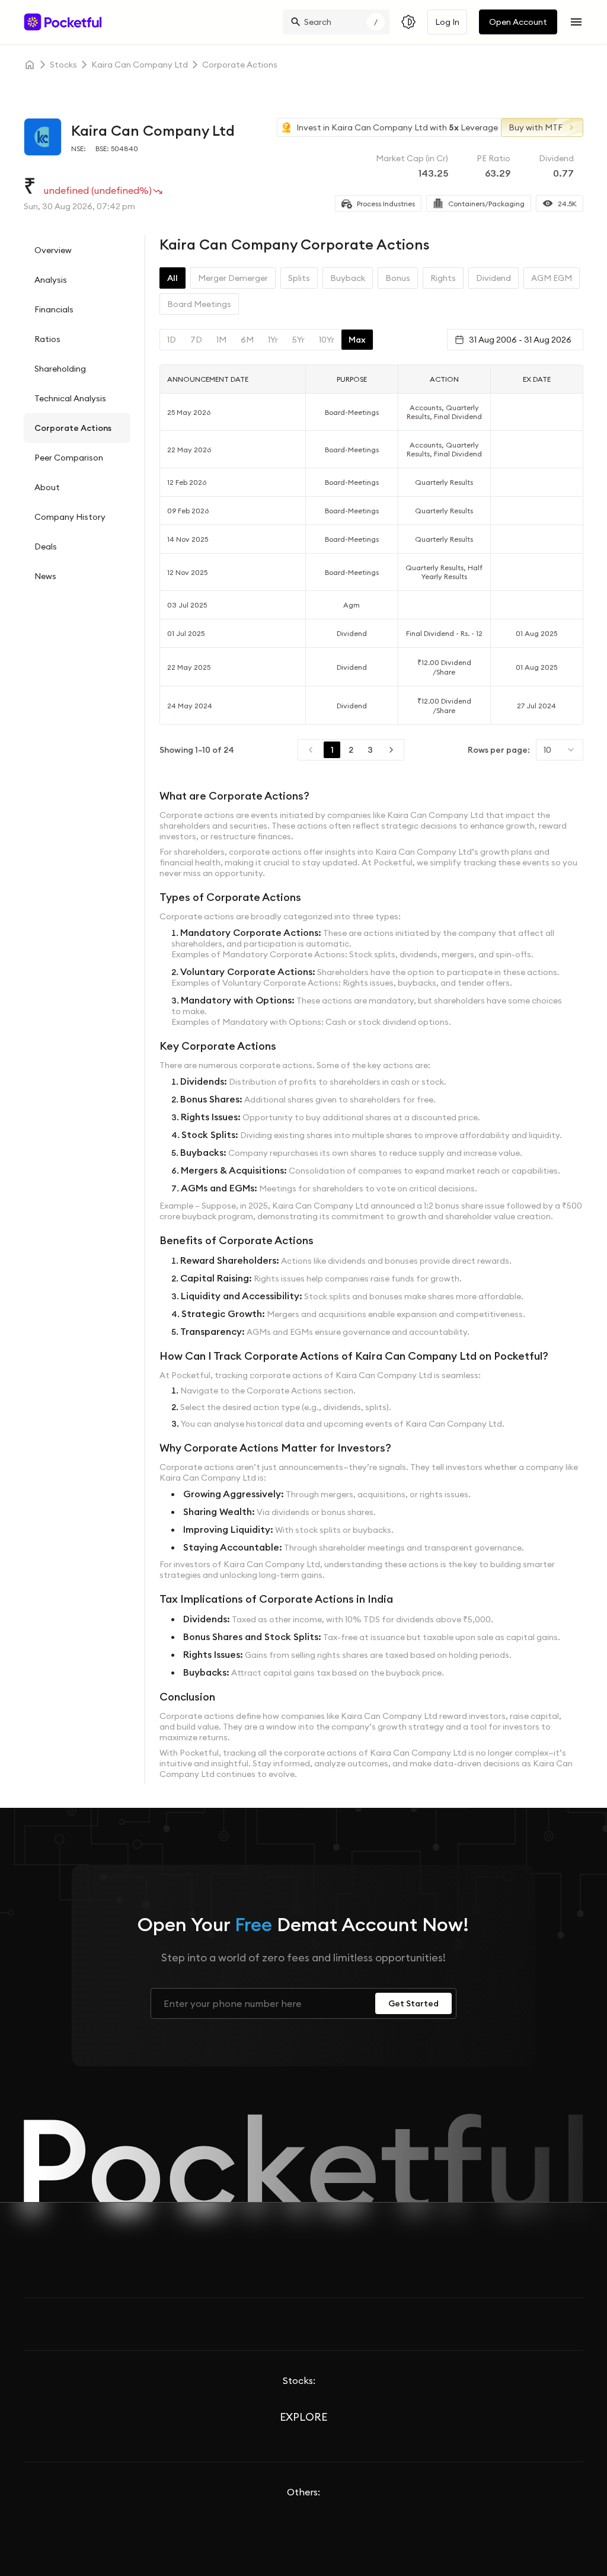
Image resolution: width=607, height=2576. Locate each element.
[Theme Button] (408, 22)
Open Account (518, 22)
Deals (46, 546)
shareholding (60, 369)
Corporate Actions (73, 428)
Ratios (47, 339)
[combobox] (560, 750)
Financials (54, 309)
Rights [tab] (443, 278)
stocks (63, 65)
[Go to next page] (391, 750)
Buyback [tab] (348, 278)
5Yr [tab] (298, 340)
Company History (70, 517)
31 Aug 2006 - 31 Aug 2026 (520, 340)
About (47, 487)
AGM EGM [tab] (552, 278)
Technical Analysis (70, 398)
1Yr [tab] (273, 340)
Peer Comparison (69, 458)
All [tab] (172, 278)
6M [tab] (247, 340)
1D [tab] (172, 340)
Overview (53, 250)
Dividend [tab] (493, 278)
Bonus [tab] (398, 278)
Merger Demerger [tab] (233, 278)
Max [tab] (357, 340)
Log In (447, 22)
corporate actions (240, 65)
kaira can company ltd (140, 65)
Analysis (51, 280)
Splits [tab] (299, 278)
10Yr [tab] (327, 340)
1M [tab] (221, 340)
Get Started (413, 2003)
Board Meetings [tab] (199, 304)
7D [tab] (196, 340)
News (45, 576)
